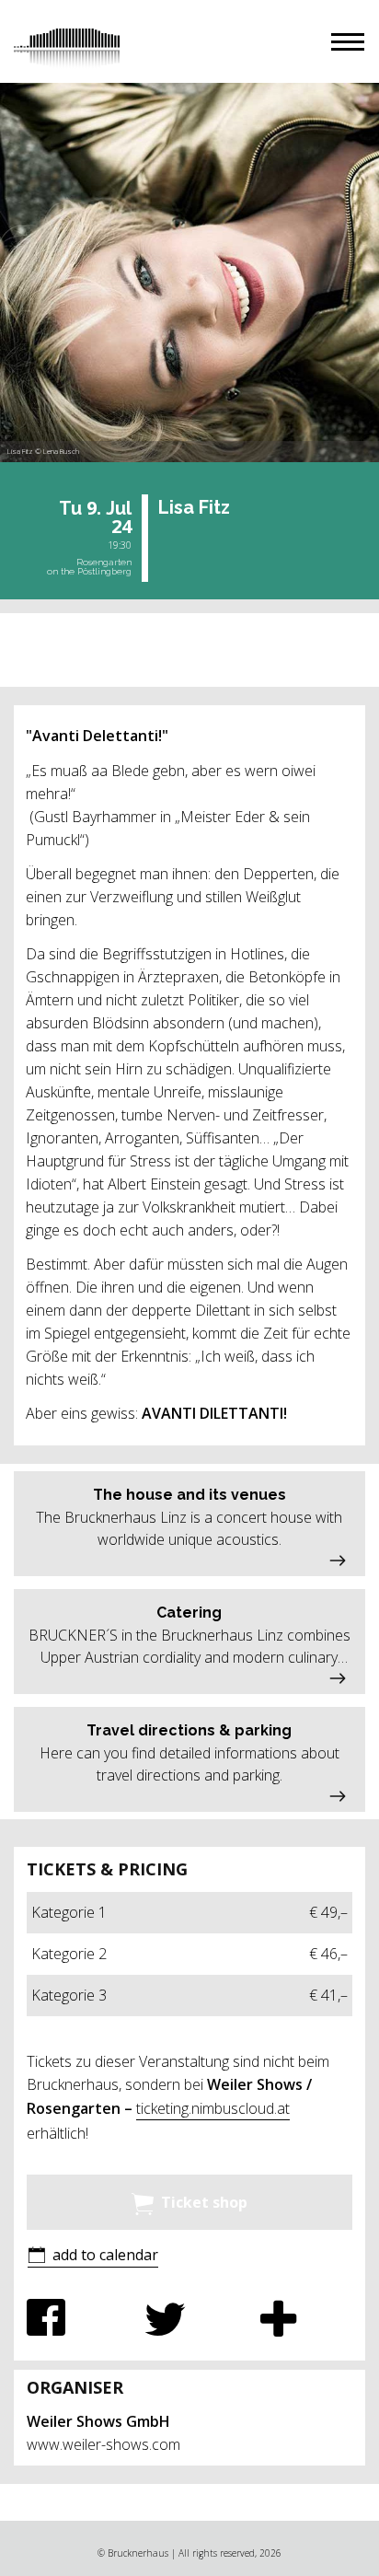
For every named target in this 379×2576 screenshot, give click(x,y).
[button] (348, 42)
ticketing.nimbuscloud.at (213, 2108)
